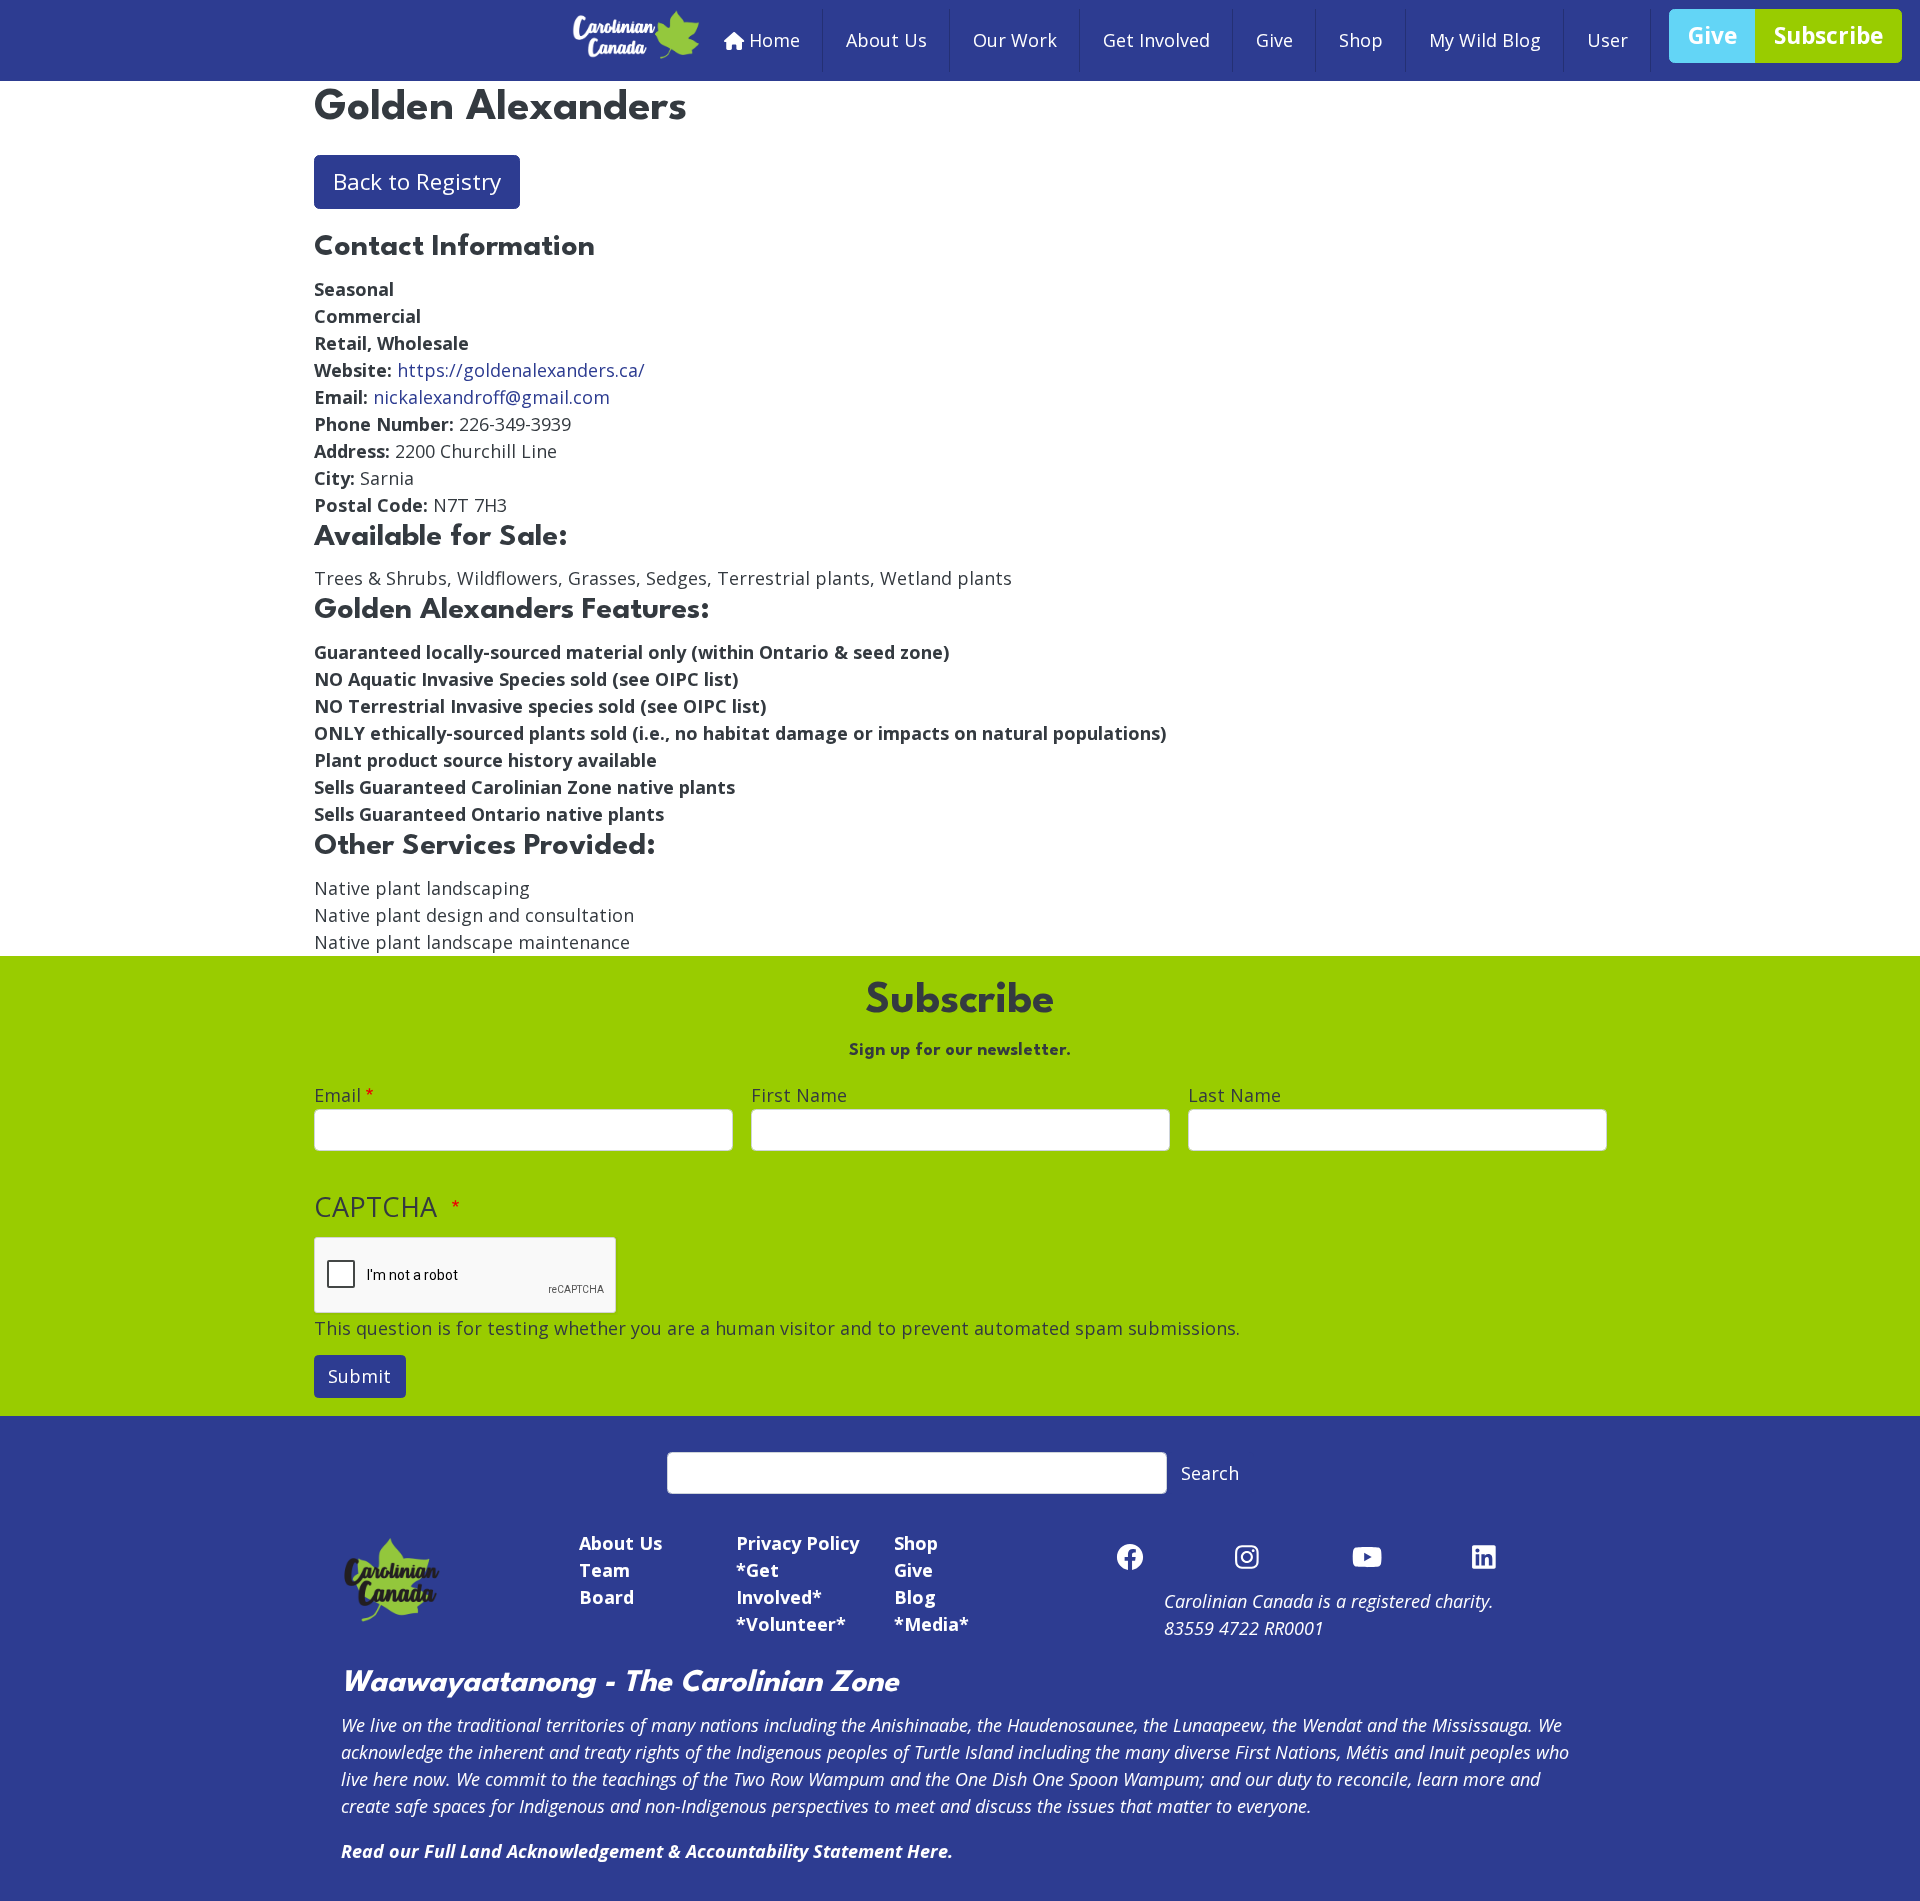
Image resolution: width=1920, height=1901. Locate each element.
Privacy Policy (797, 1543)
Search (1210, 1473)
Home (774, 40)
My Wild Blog (1485, 40)
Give (1274, 40)
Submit (359, 1376)
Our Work (1015, 40)
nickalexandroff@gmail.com (491, 397)
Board (606, 1597)
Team (604, 1570)
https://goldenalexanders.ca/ (521, 370)
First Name (799, 1095)
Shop (1361, 40)
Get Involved (1156, 40)
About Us (886, 40)
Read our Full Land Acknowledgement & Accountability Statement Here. (647, 1851)
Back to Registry (417, 181)
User (1607, 40)
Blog (915, 1597)
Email (337, 1095)
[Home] (637, 22)
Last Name (1234, 1095)
